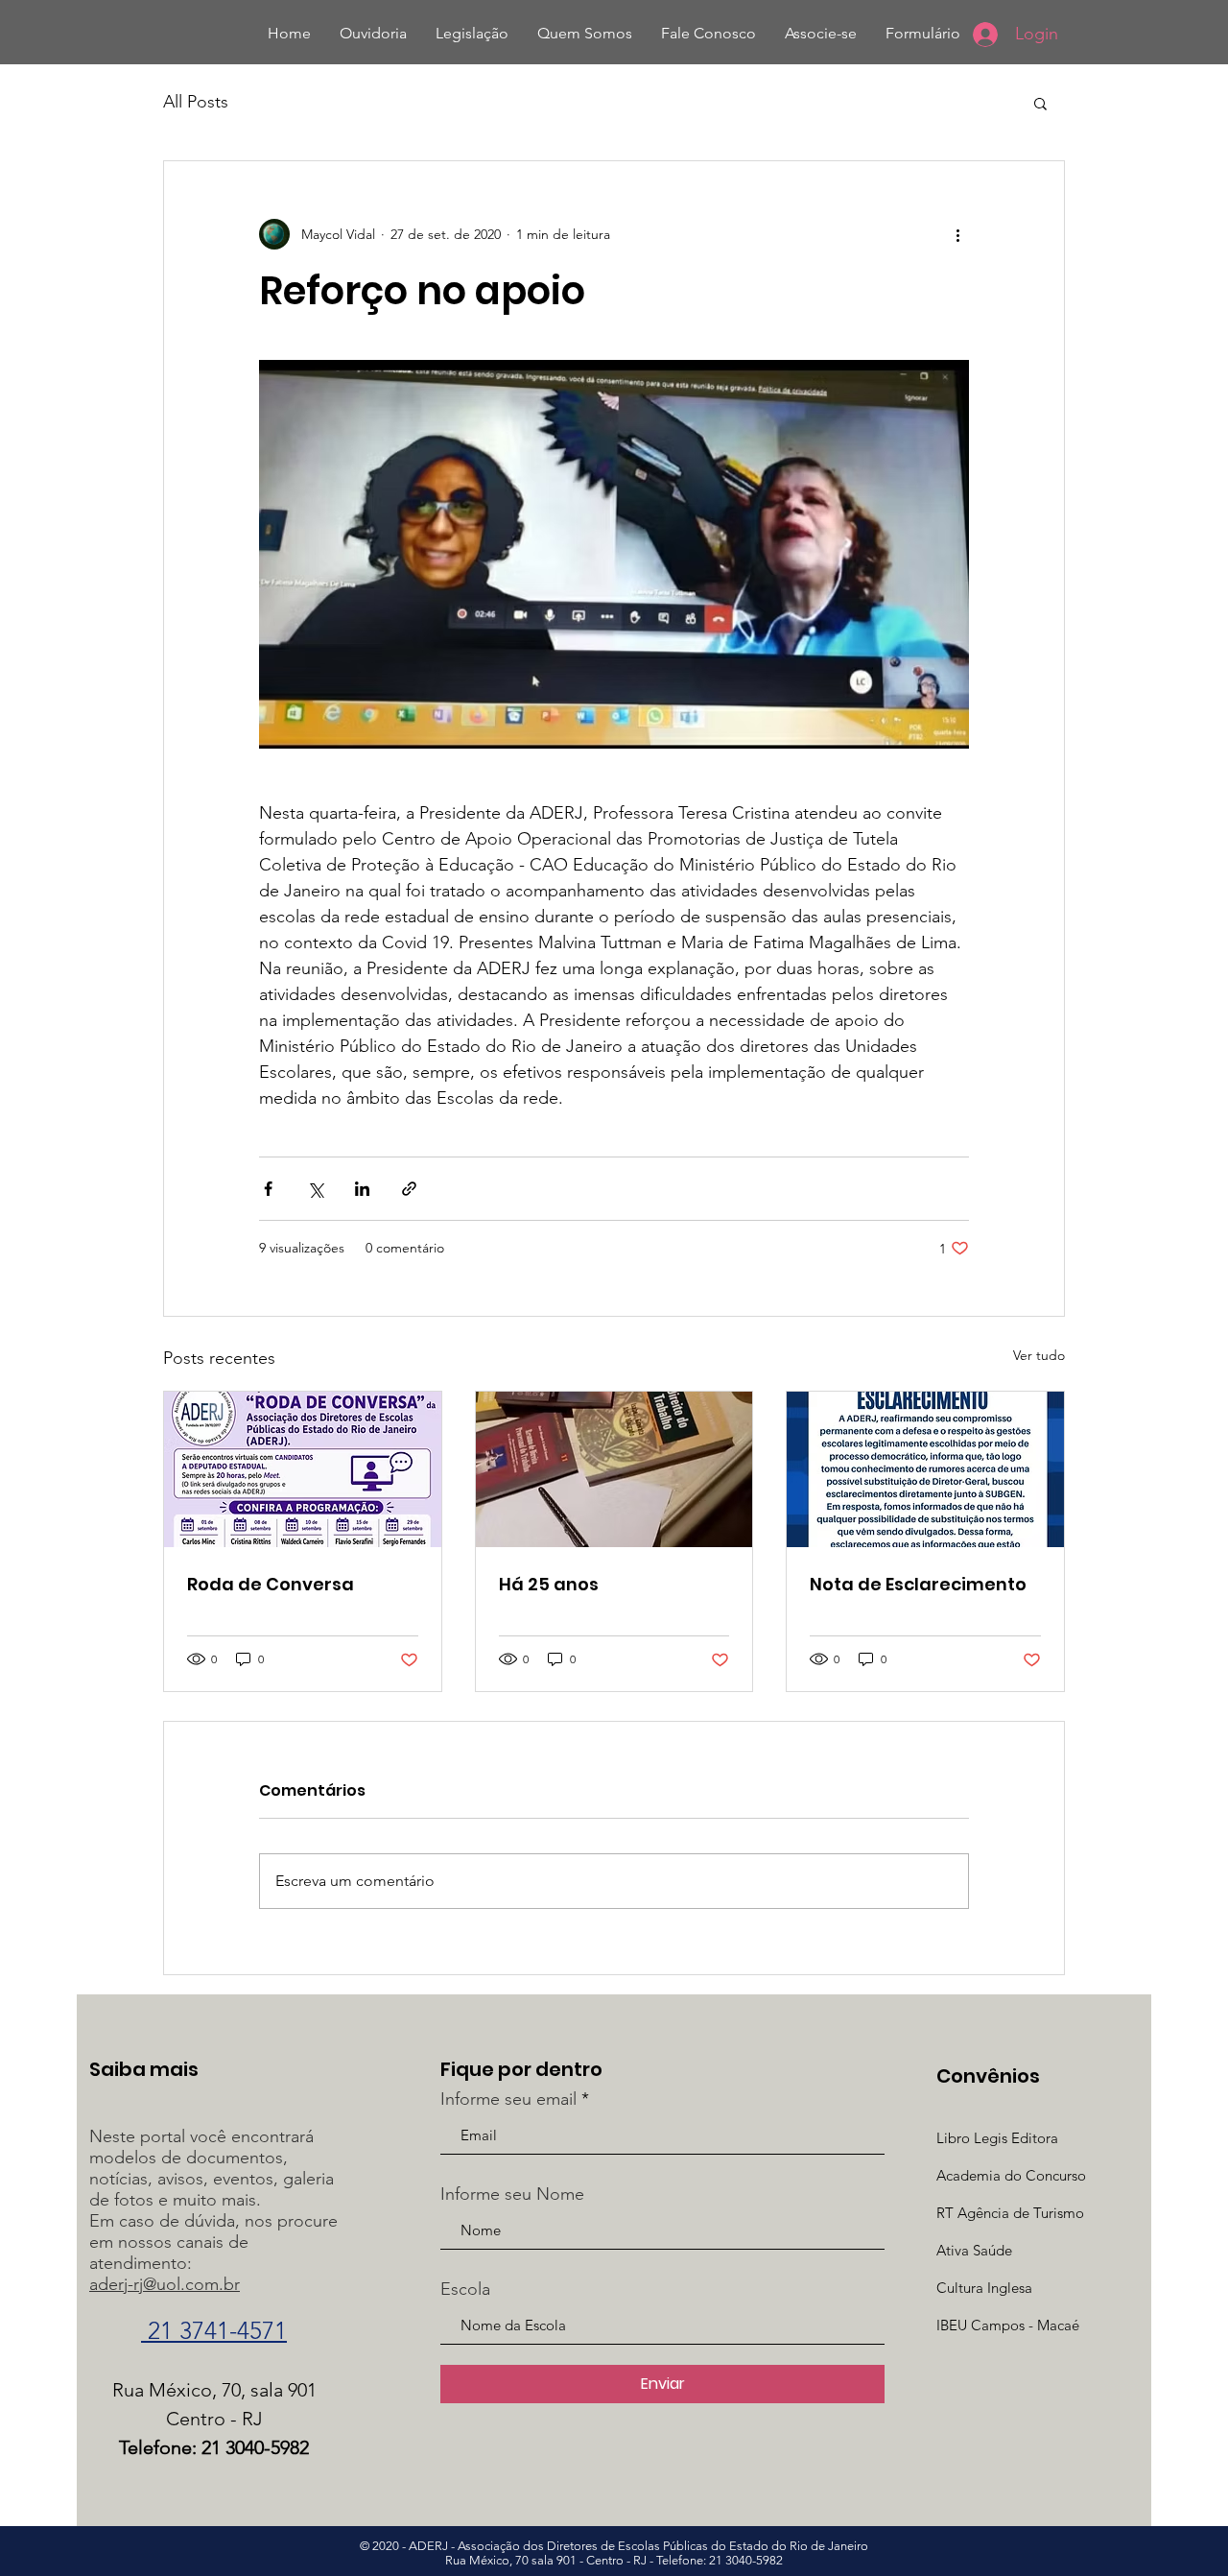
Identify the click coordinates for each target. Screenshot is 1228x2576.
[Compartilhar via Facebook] (268, 1189)
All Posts (196, 102)
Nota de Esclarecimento (918, 1584)
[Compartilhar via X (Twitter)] (315, 1189)
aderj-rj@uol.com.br (165, 2284)
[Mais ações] (957, 234)
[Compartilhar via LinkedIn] (362, 1189)
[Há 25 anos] (614, 1469)
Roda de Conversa (271, 1584)
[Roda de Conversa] (303, 1469)
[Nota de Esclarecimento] (925, 1469)
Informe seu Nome (512, 2194)
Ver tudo (1039, 1355)
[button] (1040, 103)
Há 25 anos (549, 1584)
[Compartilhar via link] (409, 1189)
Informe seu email (508, 2099)
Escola (465, 2289)
